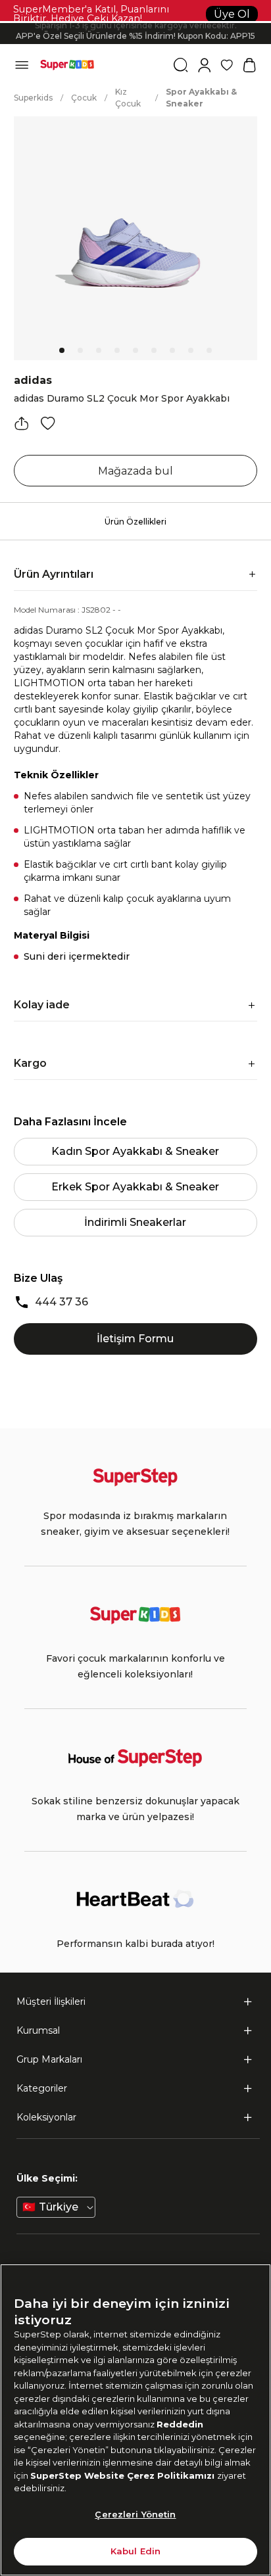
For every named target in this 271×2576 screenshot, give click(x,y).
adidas (33, 380)
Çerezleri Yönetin (135, 2514)
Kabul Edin (135, 2551)
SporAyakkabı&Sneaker (201, 98)
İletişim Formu (135, 1339)
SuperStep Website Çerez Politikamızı (124, 2475)
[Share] (22, 423)
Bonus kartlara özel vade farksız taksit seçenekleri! (135, 23)
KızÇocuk (128, 98)
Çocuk (84, 98)
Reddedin (180, 2424)
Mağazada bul (135, 471)
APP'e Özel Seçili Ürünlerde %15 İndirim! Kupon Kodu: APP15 (135, 34)
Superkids (33, 98)
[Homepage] (67, 65)
